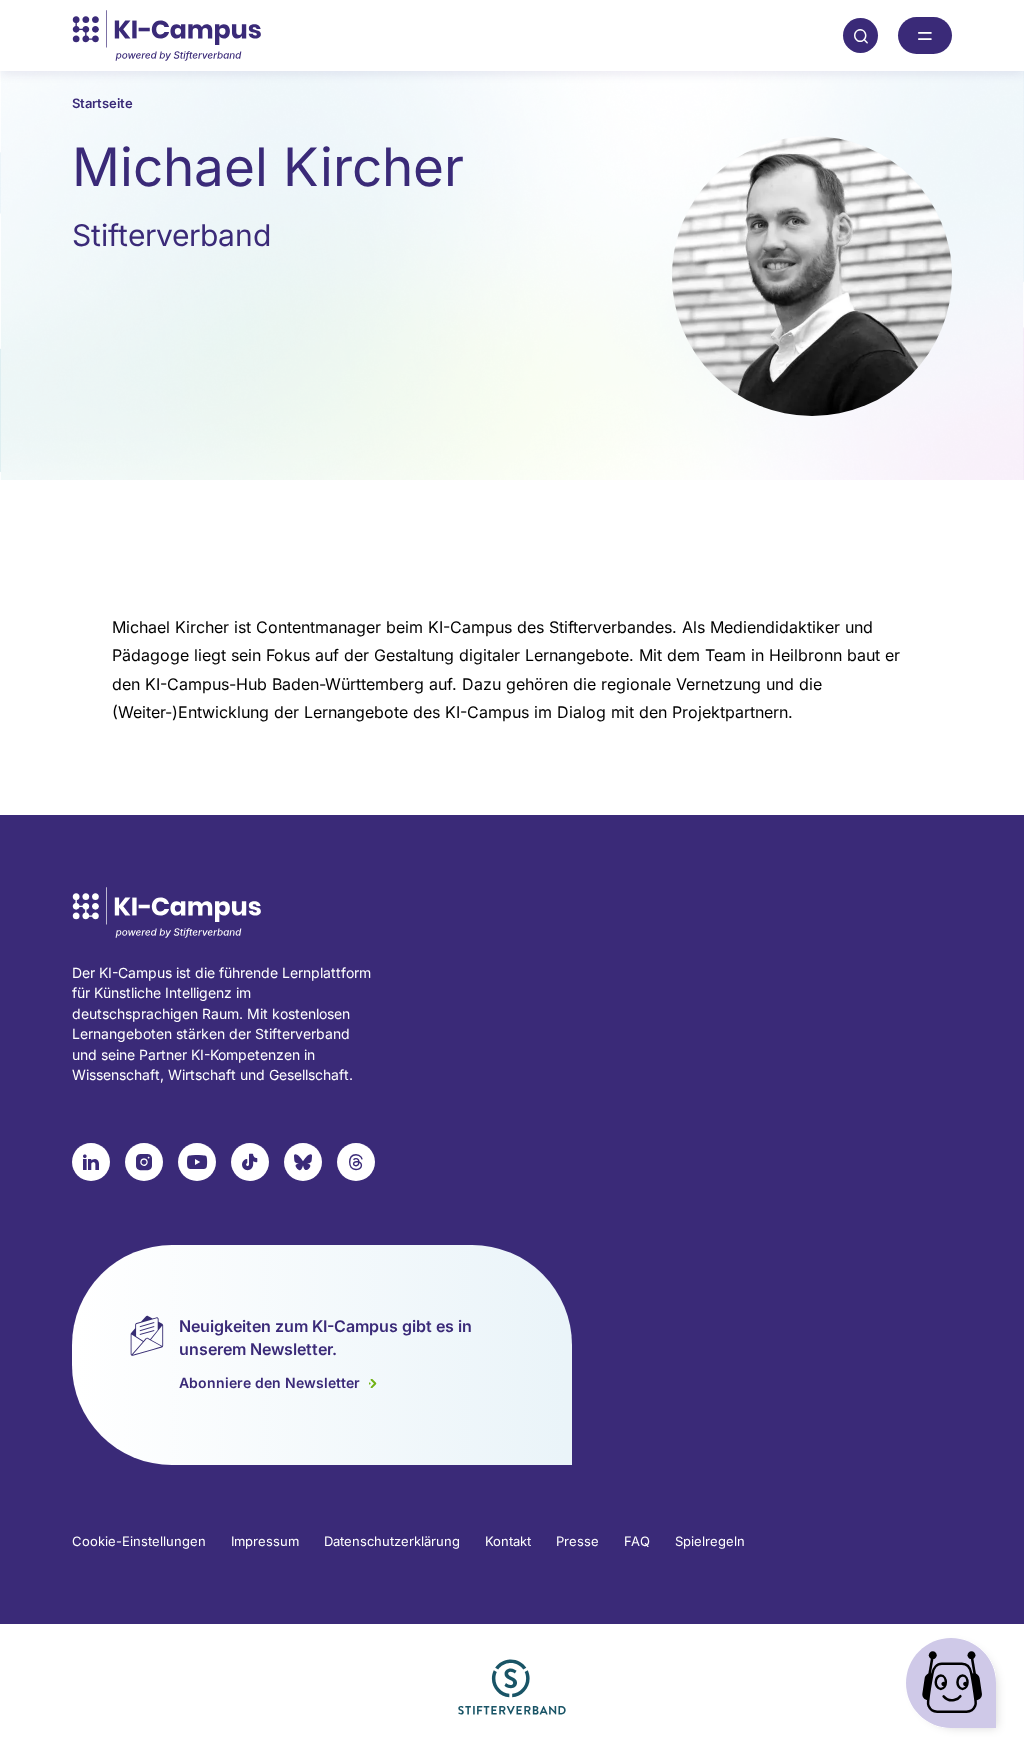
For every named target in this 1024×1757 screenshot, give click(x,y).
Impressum (265, 1541)
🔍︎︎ (861, 35)
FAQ (637, 1541)
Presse (577, 1541)
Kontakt (508, 1541)
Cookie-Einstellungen (139, 1541)
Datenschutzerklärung (392, 1541)
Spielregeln (710, 1541)
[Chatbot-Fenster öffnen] (955, 1687)
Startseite (102, 103)
